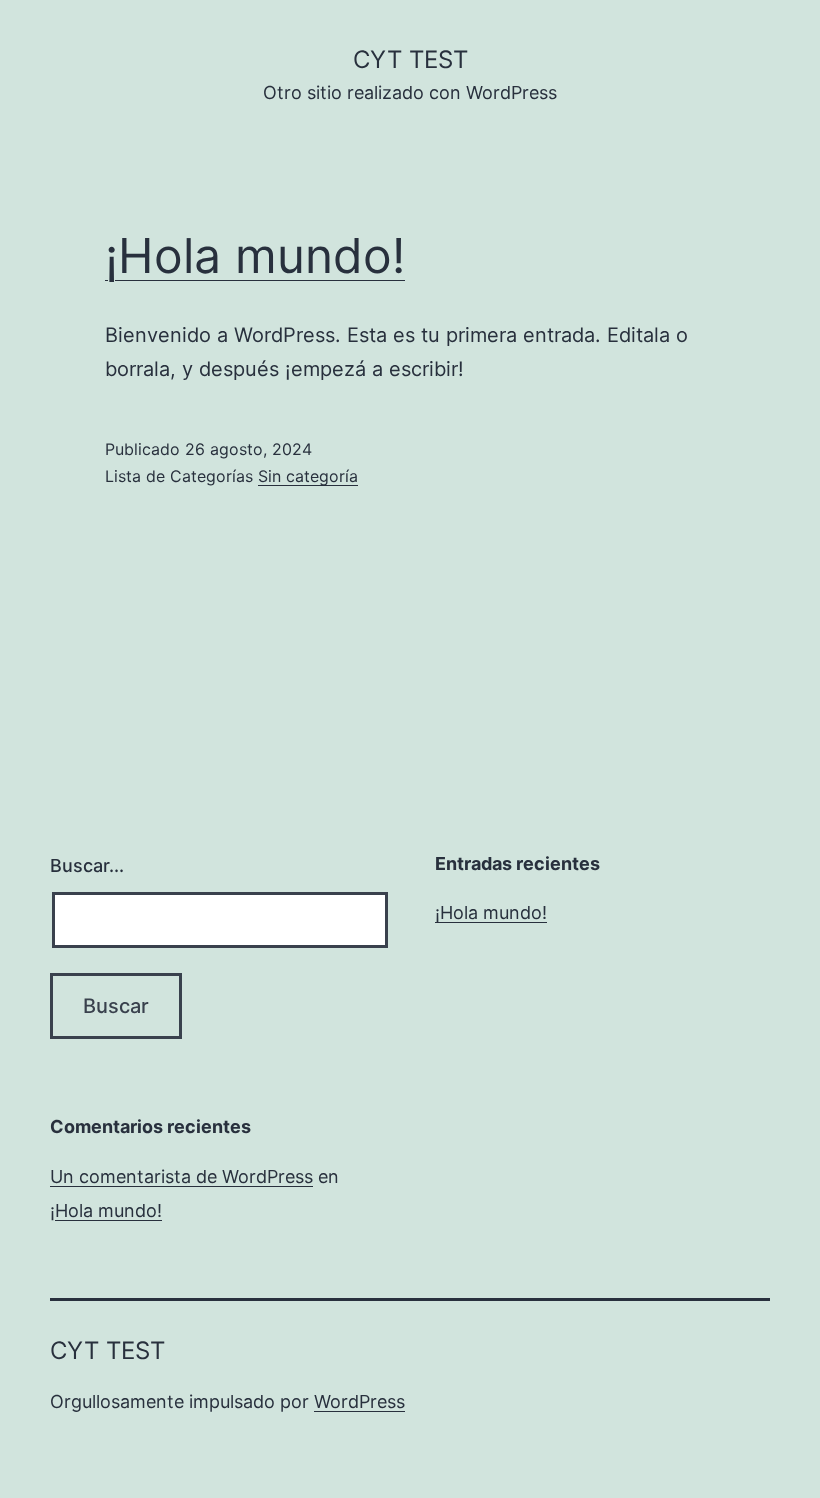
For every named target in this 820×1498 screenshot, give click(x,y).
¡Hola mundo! (255, 255)
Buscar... (87, 865)
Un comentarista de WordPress (181, 1176)
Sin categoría (308, 476)
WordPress (359, 1401)
